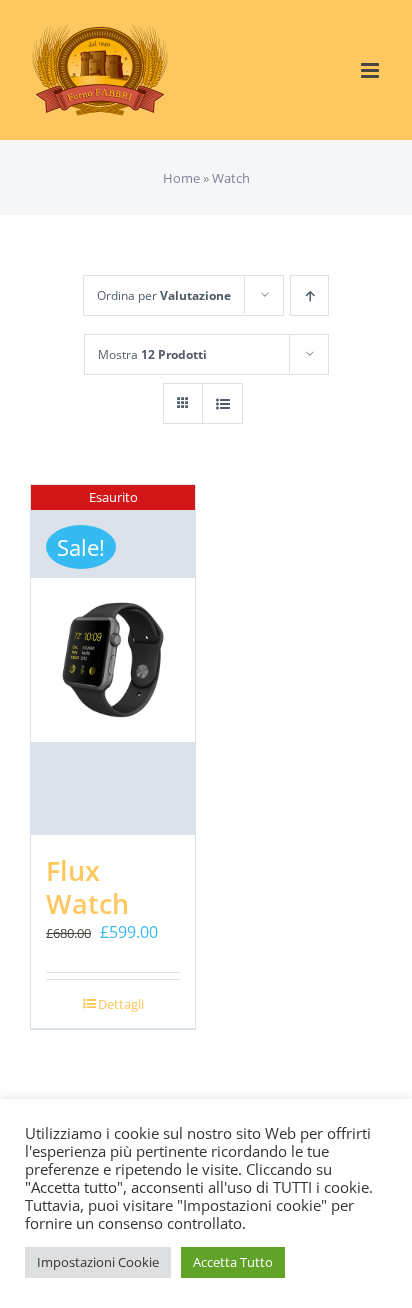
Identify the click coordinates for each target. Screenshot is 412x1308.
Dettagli (121, 1004)
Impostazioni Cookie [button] (98, 1262)
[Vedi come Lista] (222, 403)
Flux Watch (87, 887)
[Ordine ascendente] (309, 295)
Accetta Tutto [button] (233, 1262)
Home (181, 178)
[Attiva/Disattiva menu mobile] (371, 70)
